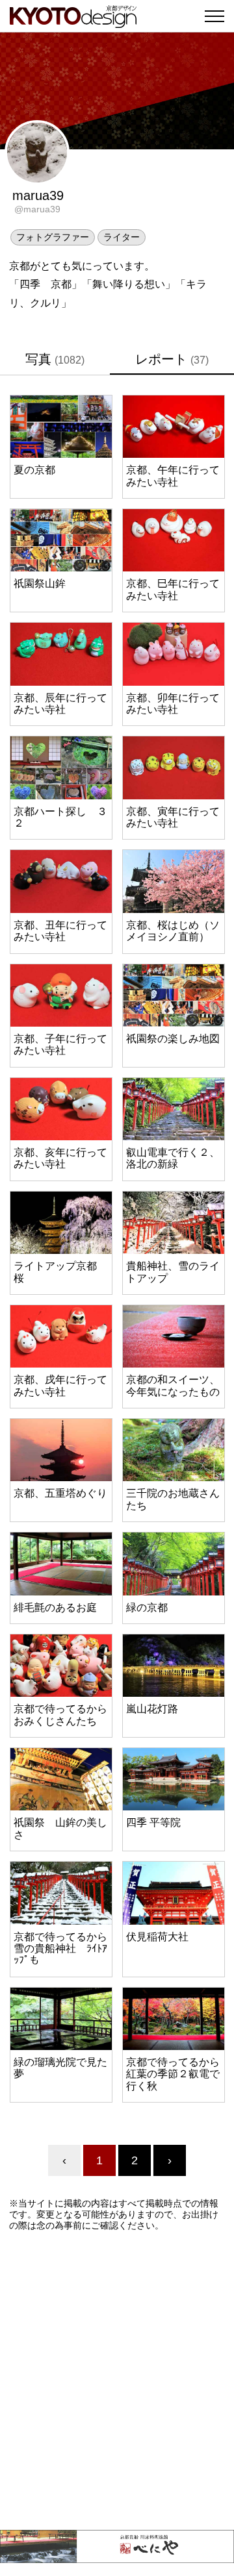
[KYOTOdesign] (73, 21)
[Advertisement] (117, 2381)
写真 (55, 359)
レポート (172, 359)
